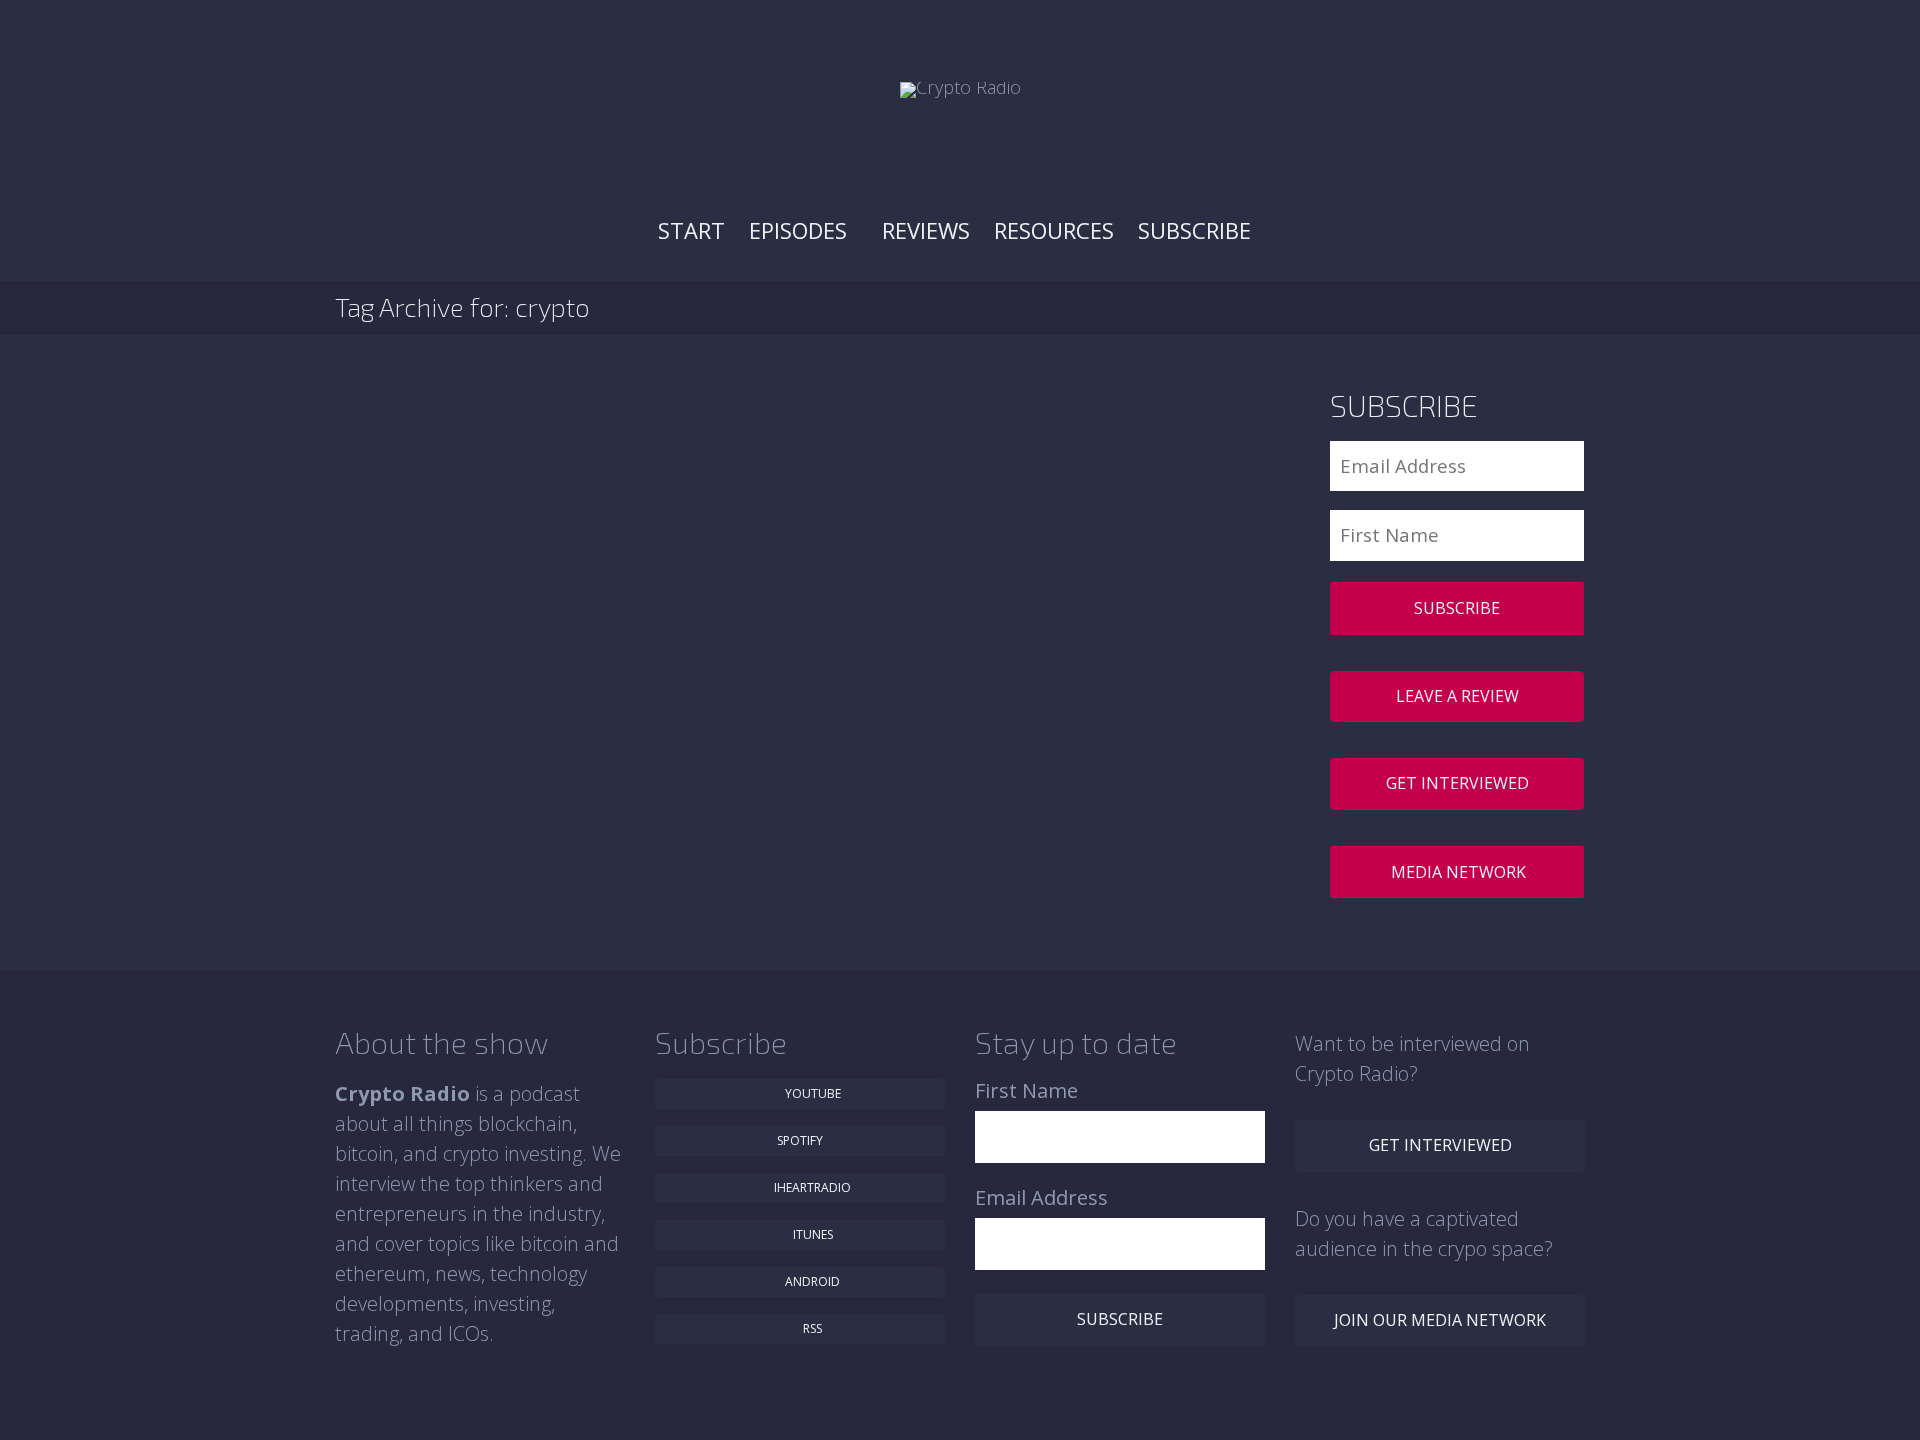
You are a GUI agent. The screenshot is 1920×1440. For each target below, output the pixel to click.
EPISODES (801, 230)
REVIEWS (926, 230)
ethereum (955, 529)
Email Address (1041, 1197)
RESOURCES (1054, 230)
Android (811, 1281)
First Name (1026, 1090)
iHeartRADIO (811, 1187)
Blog (751, 529)
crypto (856, 529)
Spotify (800, 1140)
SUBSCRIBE (1197, 230)
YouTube (811, 1093)
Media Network (1458, 872)
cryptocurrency (902, 529)
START (691, 230)
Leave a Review (1457, 696)
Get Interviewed (1457, 783)
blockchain (817, 529)
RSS (811, 1328)
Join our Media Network (1440, 1320)
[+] (609, 471)
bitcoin (778, 529)
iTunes (811, 1234)
